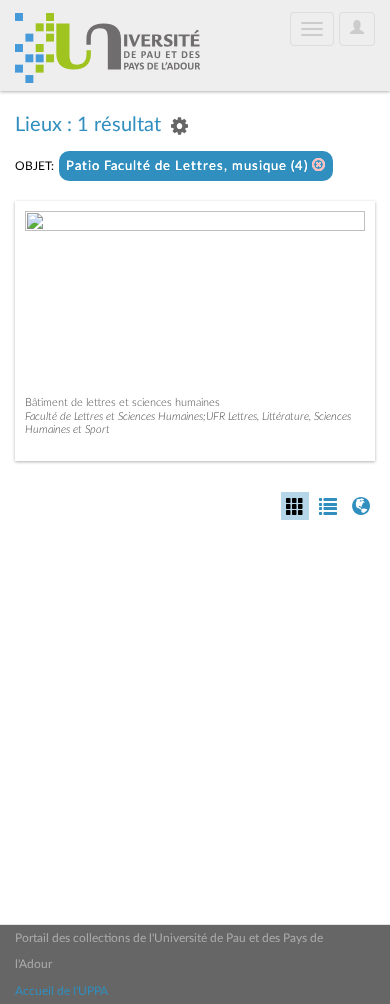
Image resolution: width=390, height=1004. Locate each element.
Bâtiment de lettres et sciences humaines (122, 402)
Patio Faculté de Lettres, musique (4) (189, 166)
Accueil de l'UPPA (61, 991)
